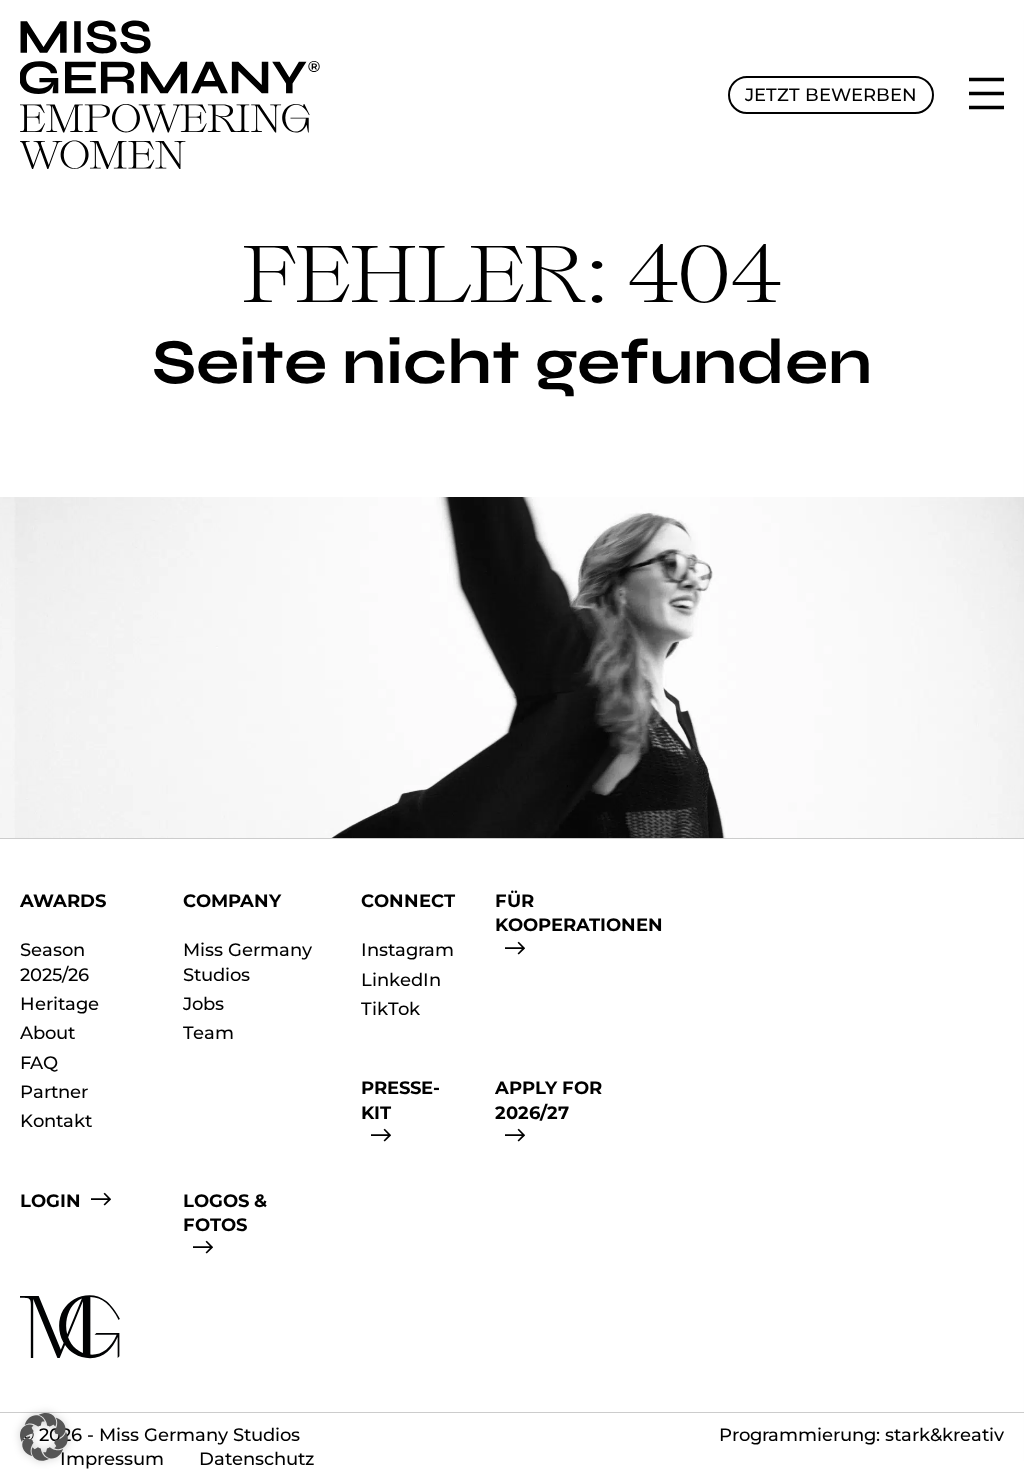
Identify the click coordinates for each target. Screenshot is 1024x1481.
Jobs (203, 1004)
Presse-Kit (400, 1100)
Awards (63, 901)
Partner (54, 1092)
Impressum (112, 1459)
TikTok (390, 1009)
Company (232, 901)
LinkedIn (401, 980)
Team (208, 1033)
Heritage (59, 1004)
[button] (44, 1437)
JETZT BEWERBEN (831, 95)
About (47, 1033)
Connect (408, 901)
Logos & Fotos (225, 1213)
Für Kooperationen (579, 913)
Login (50, 1201)
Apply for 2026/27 (548, 1100)
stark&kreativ (944, 1435)
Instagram (407, 950)
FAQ (39, 1063)
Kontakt (56, 1121)
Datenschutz (256, 1459)
